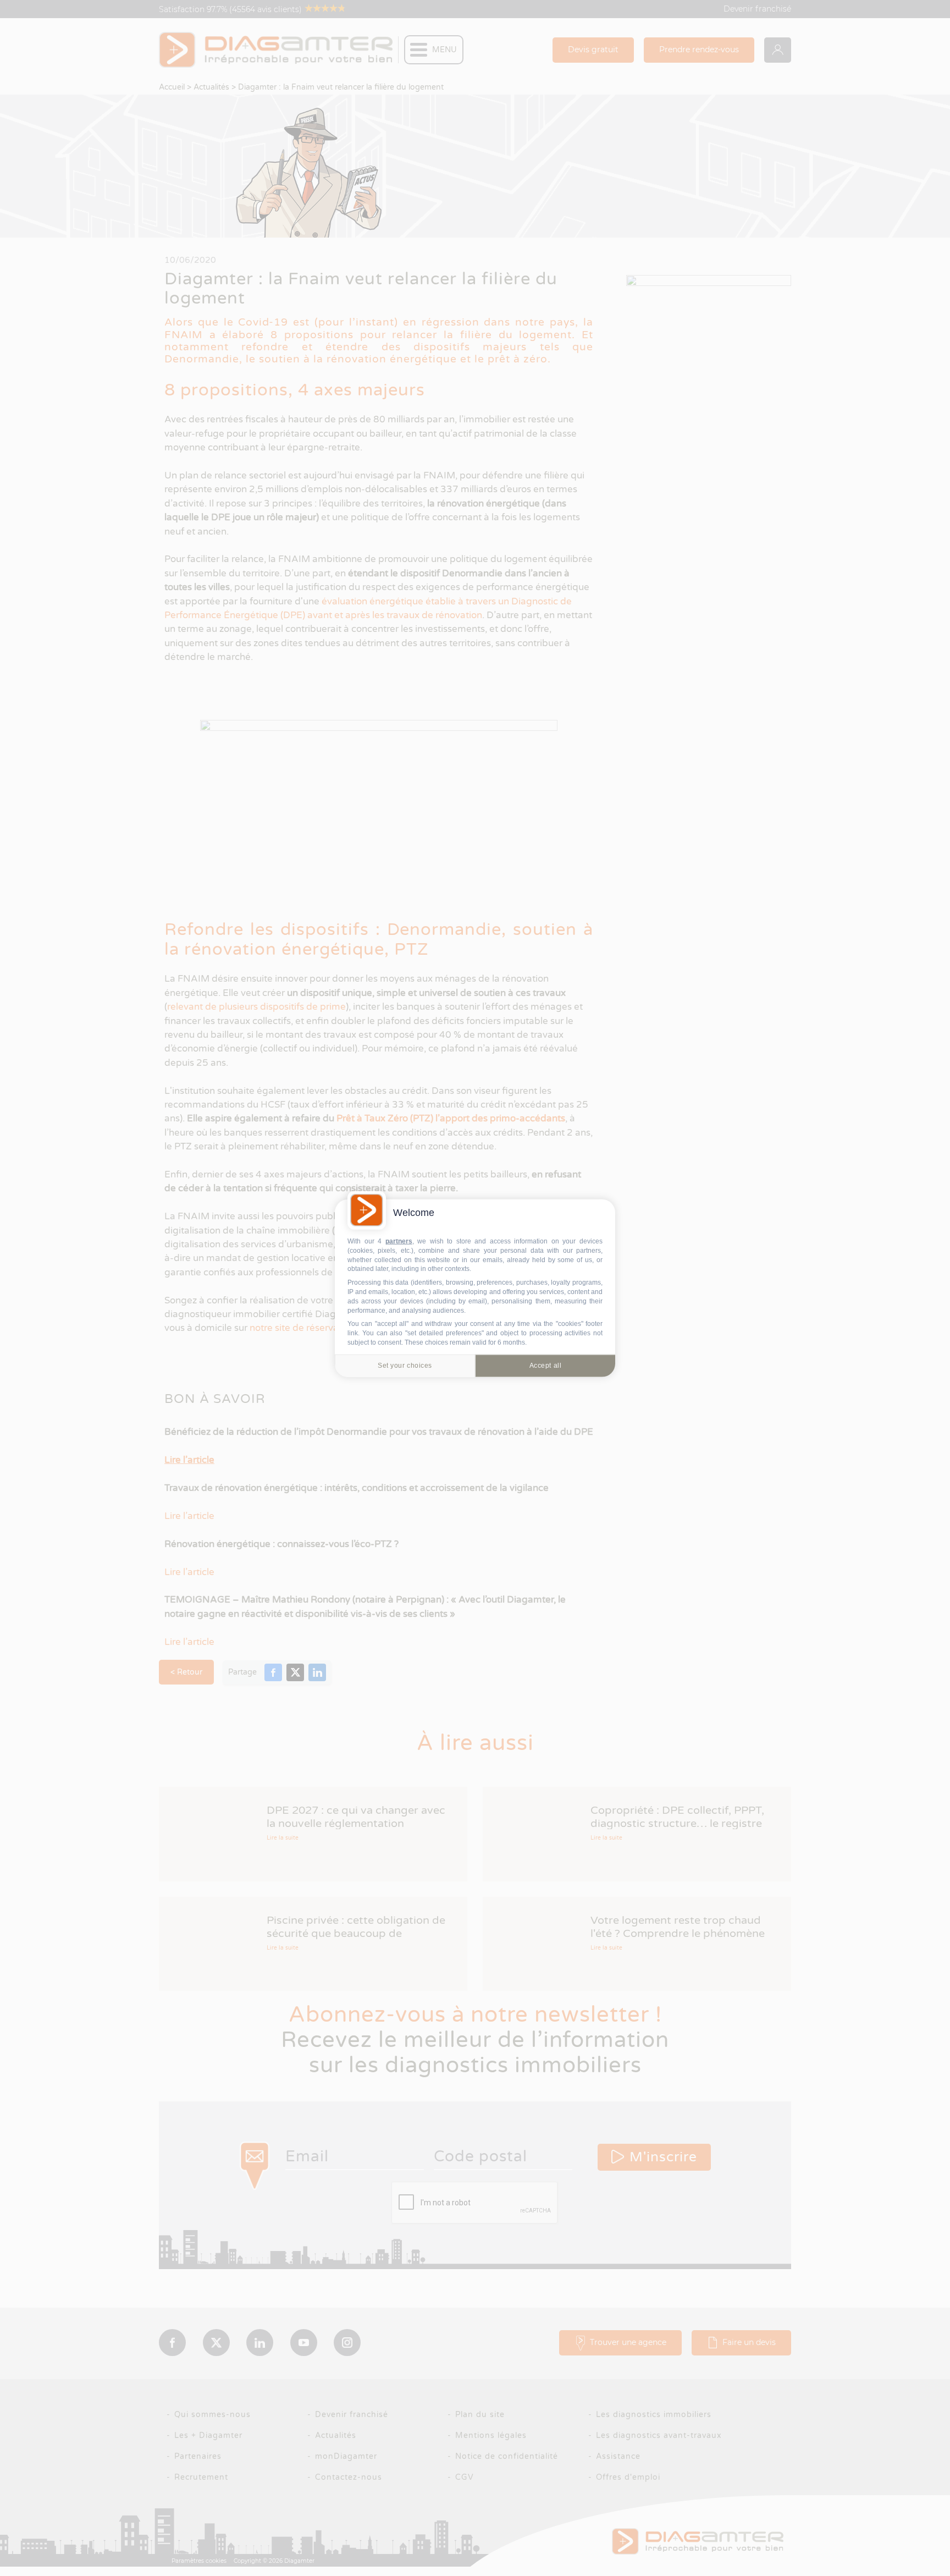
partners (399, 1241)
